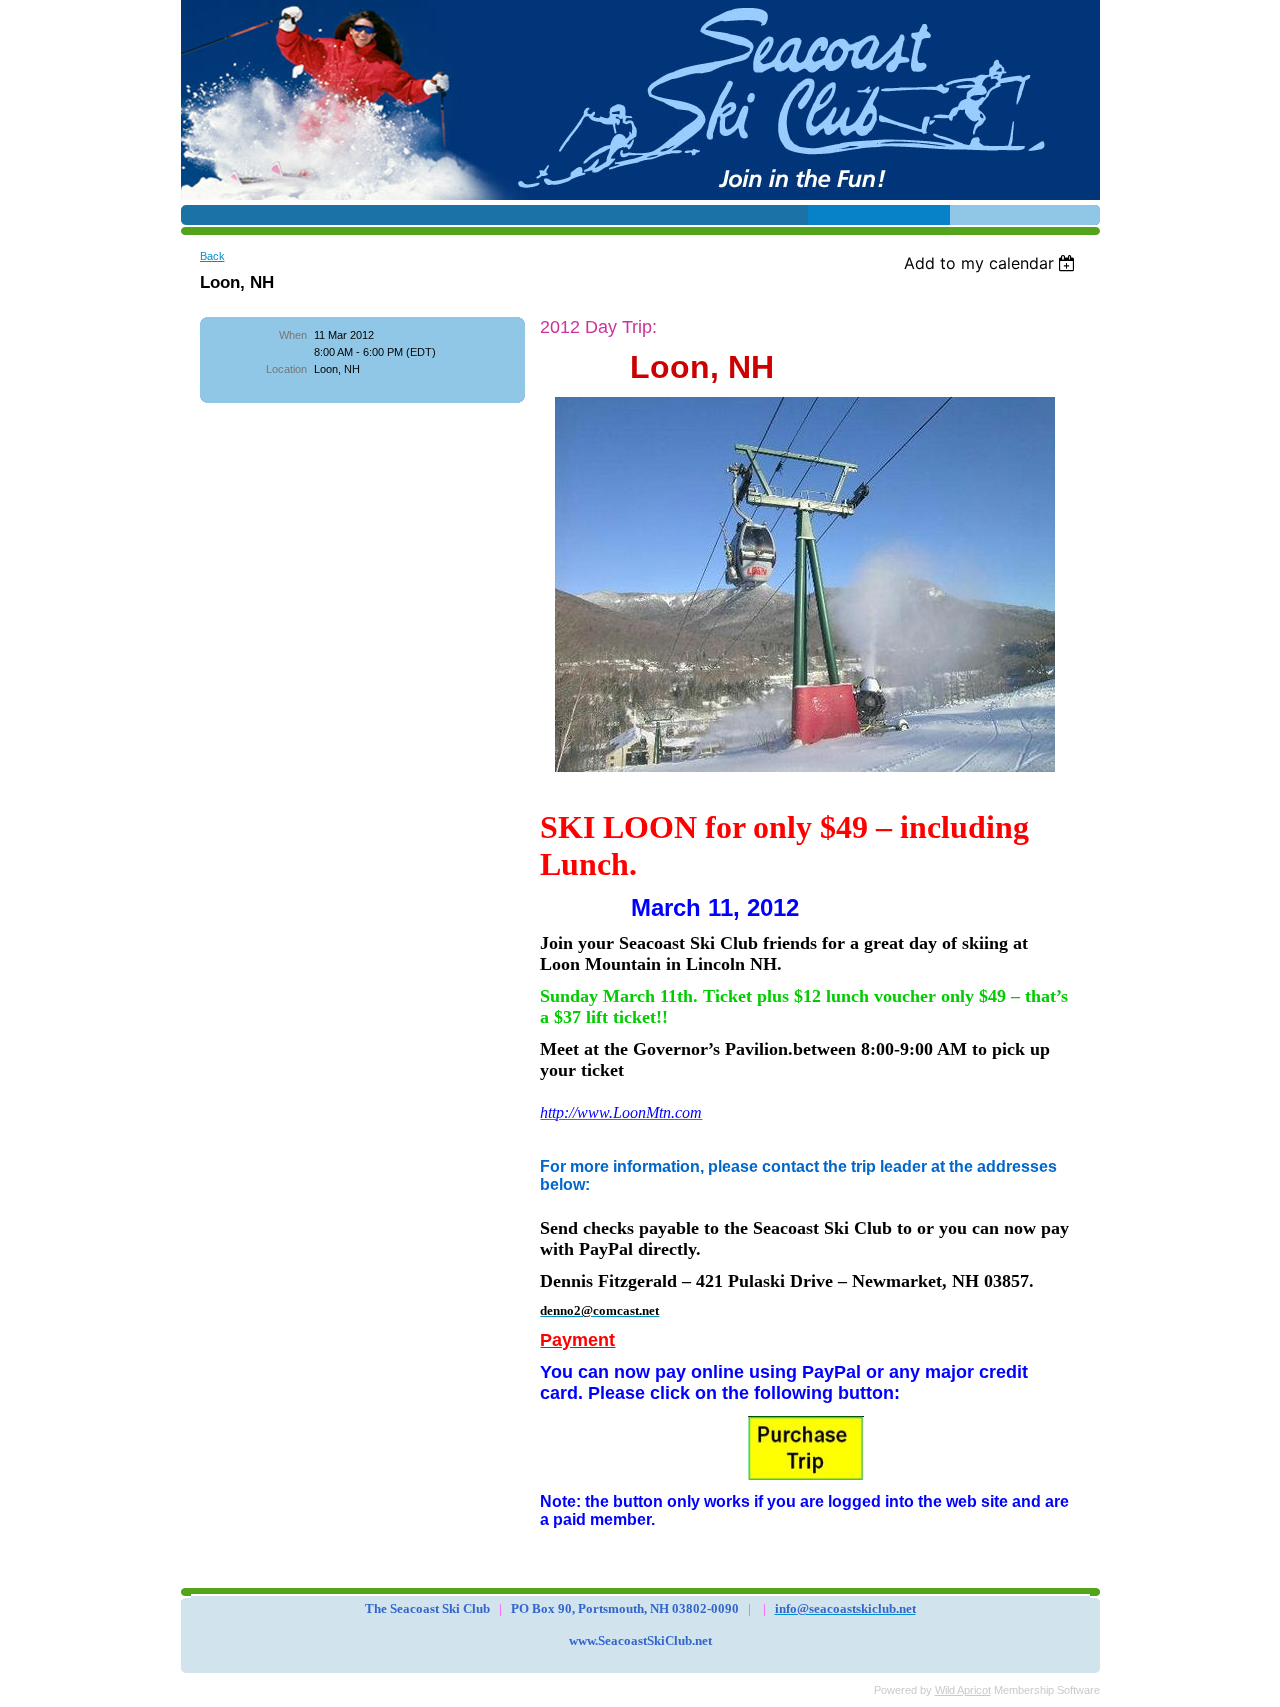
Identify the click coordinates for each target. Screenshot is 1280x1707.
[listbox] (992, 263)
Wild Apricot (963, 1690)
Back (212, 256)
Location (286, 369)
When (293, 335)
